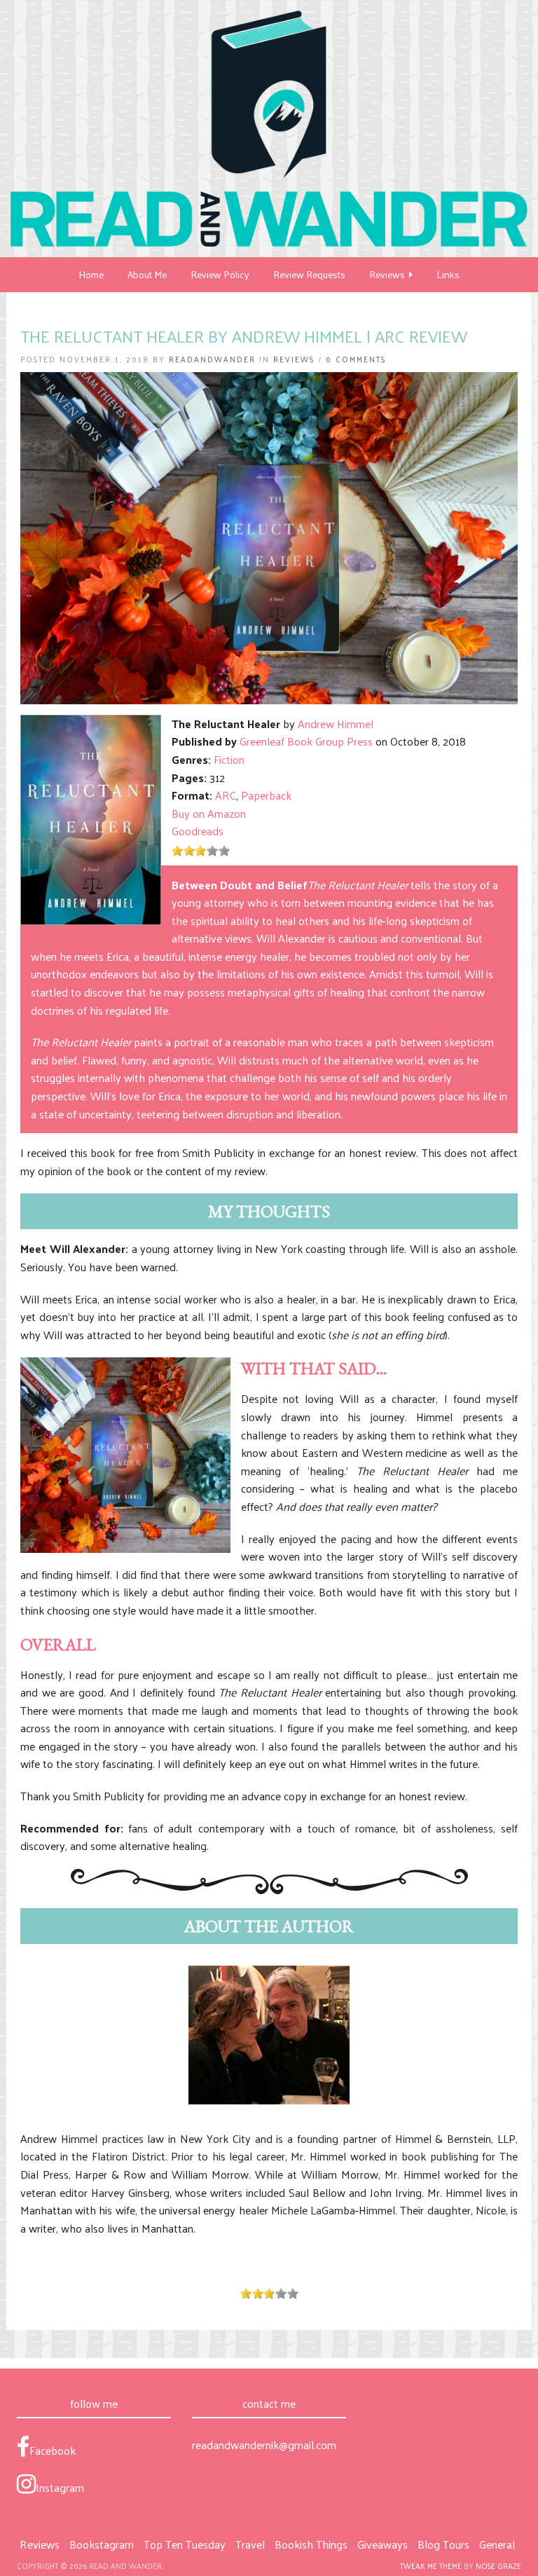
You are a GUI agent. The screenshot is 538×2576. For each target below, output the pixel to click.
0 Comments (356, 359)
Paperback (266, 795)
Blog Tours (443, 2544)
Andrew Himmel (336, 724)
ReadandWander (212, 359)
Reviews (389, 274)
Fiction (229, 759)
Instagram (60, 2487)
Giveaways (382, 2544)
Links (448, 274)
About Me (147, 274)
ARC (226, 795)
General (497, 2544)
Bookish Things (311, 2544)
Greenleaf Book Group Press (306, 741)
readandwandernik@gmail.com (264, 2445)
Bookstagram (102, 2544)
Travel (250, 2544)
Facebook (53, 2450)
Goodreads (198, 831)
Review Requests (309, 274)
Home (91, 274)
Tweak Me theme (431, 2565)
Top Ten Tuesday (185, 2544)
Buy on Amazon (209, 813)
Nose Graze (498, 2565)
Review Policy (220, 274)
